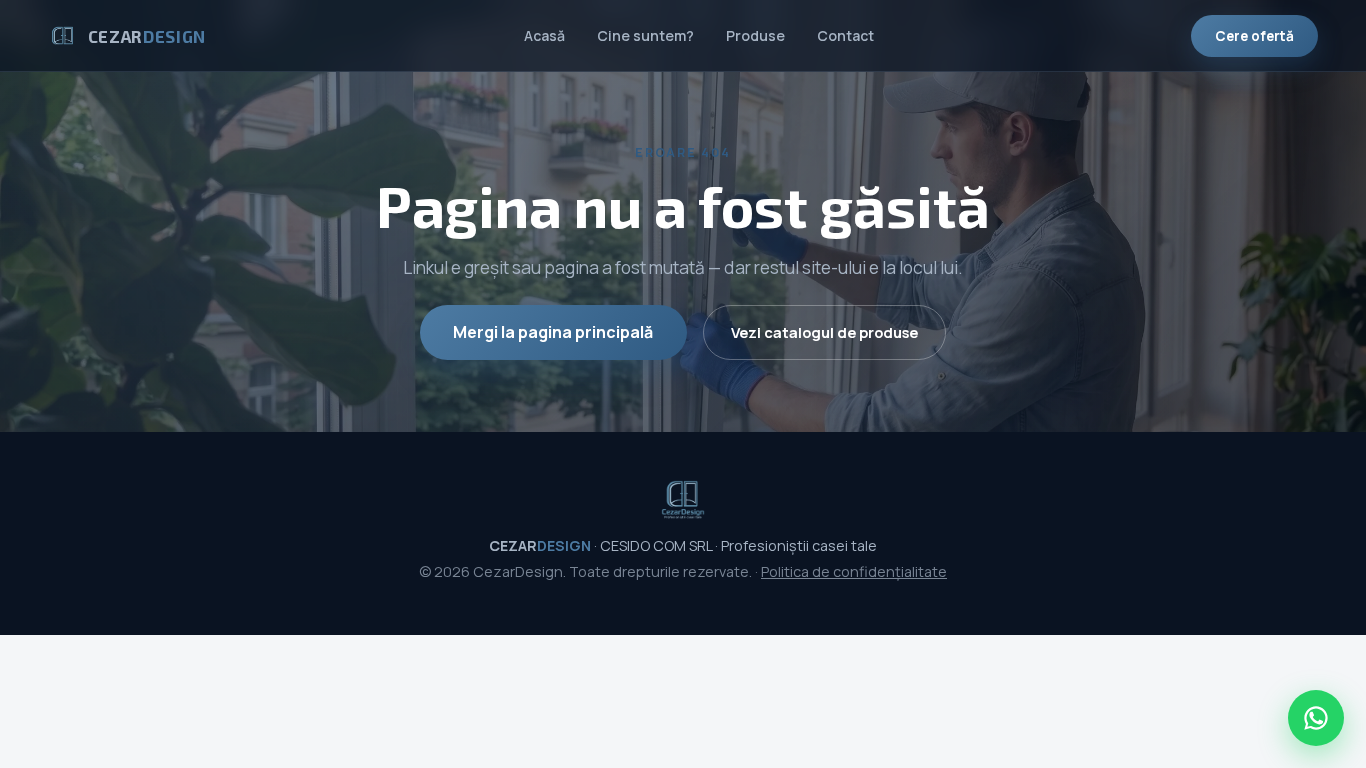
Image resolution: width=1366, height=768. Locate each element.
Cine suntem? (645, 35)
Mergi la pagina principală (553, 332)
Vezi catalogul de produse (824, 332)
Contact (845, 35)
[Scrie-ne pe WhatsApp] (1316, 718)
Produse (755, 35)
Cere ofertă (1254, 36)
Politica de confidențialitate (854, 571)
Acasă (544, 35)
